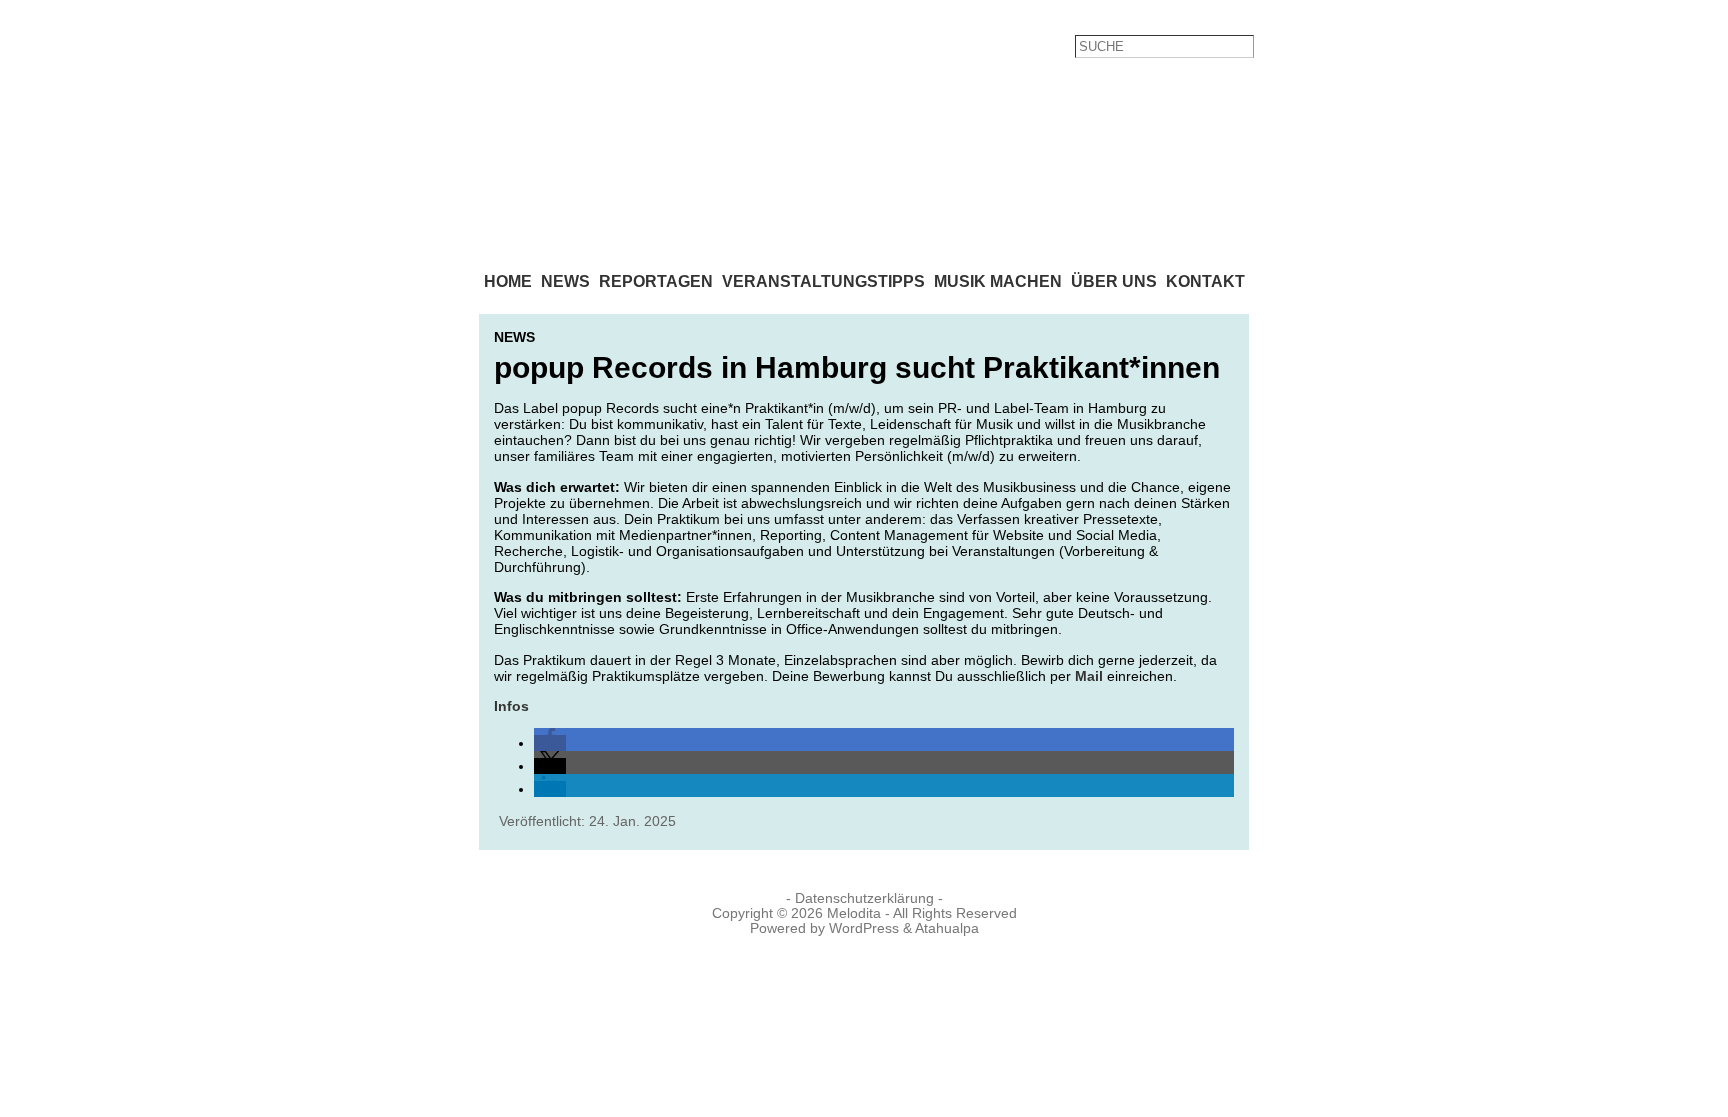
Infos (511, 706)
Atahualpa (947, 928)
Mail (1089, 676)
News (514, 337)
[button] (550, 743)
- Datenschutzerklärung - (864, 898)
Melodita (854, 913)
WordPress (864, 928)
